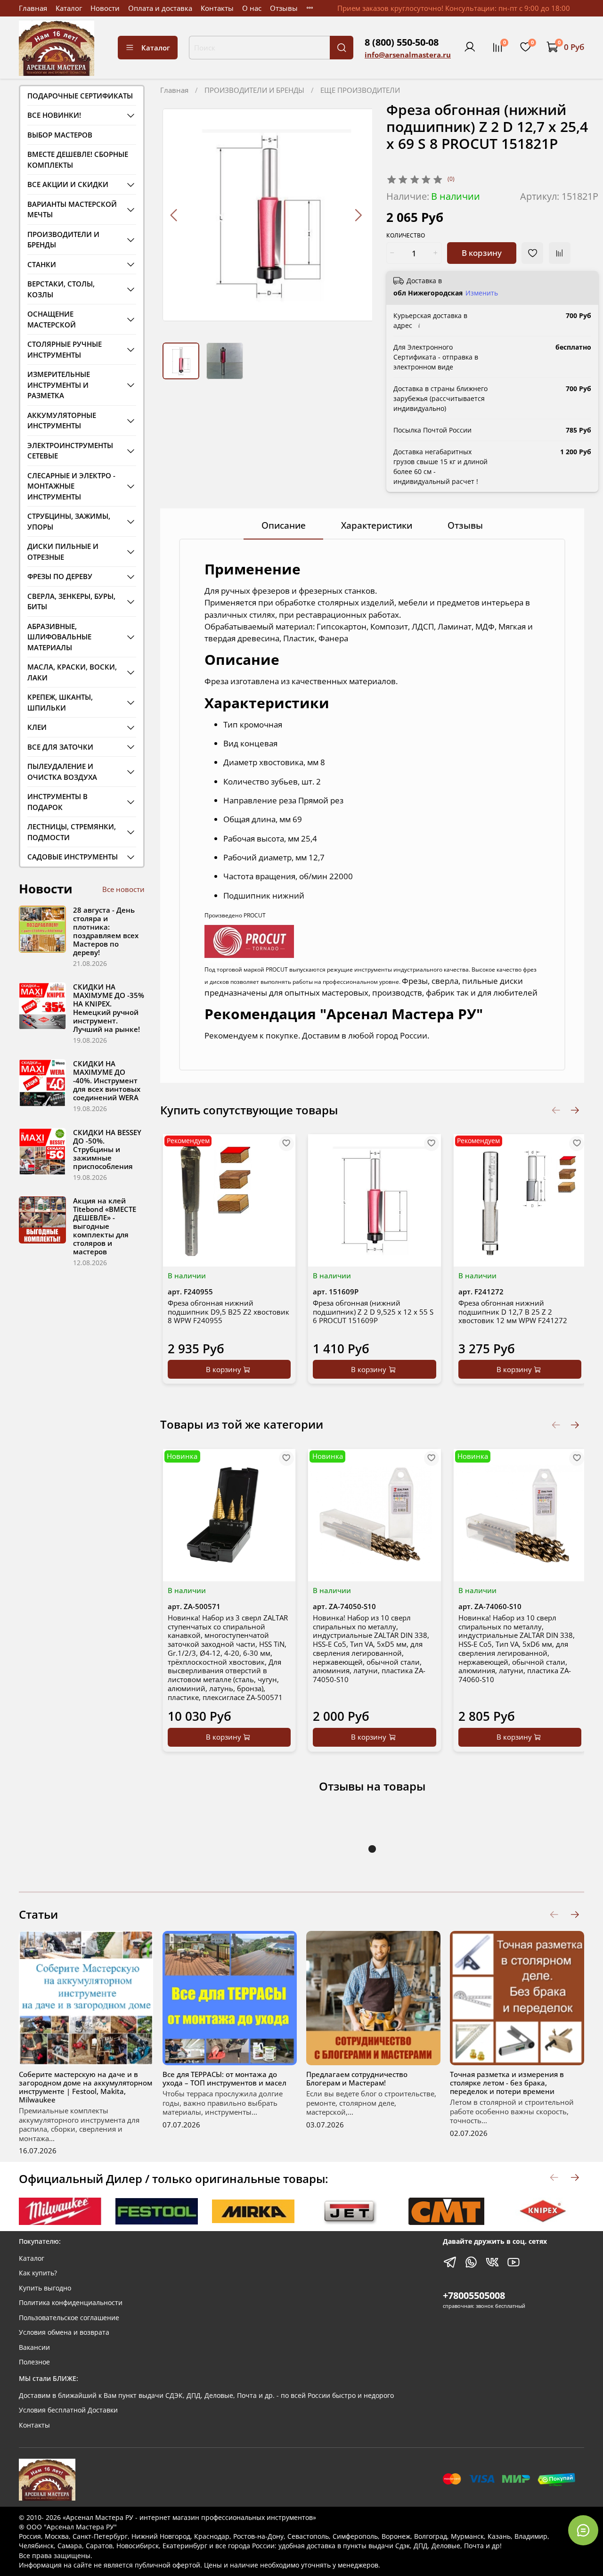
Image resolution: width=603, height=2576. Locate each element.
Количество (406, 236)
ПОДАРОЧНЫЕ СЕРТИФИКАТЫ (80, 96)
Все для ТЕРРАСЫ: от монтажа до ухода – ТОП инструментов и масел (224, 2078)
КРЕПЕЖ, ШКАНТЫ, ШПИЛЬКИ (60, 702)
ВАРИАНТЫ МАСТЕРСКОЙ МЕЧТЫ (72, 209)
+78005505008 (474, 2295)
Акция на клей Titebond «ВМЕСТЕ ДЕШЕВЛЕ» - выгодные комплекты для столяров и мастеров (105, 1226)
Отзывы (284, 8)
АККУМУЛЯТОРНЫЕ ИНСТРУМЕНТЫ (62, 421)
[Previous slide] (174, 215)
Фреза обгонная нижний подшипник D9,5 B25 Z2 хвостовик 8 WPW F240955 (228, 1312)
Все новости (123, 889)
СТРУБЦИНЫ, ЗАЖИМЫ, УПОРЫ (69, 521)
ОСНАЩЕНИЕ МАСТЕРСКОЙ (52, 319)
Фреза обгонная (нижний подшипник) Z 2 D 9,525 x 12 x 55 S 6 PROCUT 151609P (373, 1312)
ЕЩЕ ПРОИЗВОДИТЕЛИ (360, 90)
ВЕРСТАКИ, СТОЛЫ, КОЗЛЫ (61, 289)
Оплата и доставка (160, 8)
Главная (33, 8)
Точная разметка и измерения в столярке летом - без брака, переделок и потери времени (507, 2083)
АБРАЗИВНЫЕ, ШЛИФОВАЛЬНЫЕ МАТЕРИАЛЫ (59, 637)
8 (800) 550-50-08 (402, 42)
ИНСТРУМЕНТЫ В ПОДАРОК (57, 802)
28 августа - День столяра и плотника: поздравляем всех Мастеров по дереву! (106, 931)
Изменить (482, 293)
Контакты (217, 8)
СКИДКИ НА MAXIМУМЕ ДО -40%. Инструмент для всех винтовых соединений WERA (107, 1080)
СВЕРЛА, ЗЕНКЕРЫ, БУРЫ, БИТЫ (71, 601)
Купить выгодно (45, 2288)
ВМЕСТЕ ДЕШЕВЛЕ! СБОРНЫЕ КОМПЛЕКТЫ (78, 159)
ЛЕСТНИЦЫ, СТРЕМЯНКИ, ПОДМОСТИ (72, 832)
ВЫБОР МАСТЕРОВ (60, 135)
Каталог (69, 8)
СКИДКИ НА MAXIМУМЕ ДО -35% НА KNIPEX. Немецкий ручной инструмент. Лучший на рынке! (109, 1008)
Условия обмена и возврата (64, 2332)
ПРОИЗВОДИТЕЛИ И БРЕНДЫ (254, 90)
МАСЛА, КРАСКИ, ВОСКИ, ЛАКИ (72, 672)
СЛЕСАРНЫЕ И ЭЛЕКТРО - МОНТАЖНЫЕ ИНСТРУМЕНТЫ (71, 486)
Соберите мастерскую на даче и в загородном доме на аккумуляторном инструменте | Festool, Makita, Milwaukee (86, 2087)
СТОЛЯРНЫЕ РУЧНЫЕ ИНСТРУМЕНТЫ (65, 349)
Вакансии (34, 2347)
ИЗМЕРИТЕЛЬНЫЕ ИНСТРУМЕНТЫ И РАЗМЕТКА (59, 385)
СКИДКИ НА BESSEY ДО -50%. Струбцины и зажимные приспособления (107, 1149)
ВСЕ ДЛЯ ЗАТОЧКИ (60, 747)
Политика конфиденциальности (71, 2303)
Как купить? (38, 2273)
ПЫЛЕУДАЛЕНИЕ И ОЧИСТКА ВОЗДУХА (62, 772)
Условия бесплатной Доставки (68, 2410)
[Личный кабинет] (470, 47)
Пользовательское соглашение (69, 2318)
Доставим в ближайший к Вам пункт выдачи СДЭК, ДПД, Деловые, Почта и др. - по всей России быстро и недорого (206, 2396)
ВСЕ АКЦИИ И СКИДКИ (68, 184)
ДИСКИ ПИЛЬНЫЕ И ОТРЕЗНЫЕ (63, 552)
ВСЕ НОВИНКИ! (54, 115)
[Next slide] (358, 215)
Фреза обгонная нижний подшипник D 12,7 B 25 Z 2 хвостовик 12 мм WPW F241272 (513, 1312)
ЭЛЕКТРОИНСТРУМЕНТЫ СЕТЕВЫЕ (70, 451)
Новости (105, 8)
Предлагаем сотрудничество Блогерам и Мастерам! (357, 2078)
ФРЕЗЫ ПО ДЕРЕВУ (60, 576)
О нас (252, 8)
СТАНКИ (42, 264)
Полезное (34, 2362)
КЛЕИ (37, 727)
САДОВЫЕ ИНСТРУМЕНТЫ (73, 857)
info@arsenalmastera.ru (408, 55)
